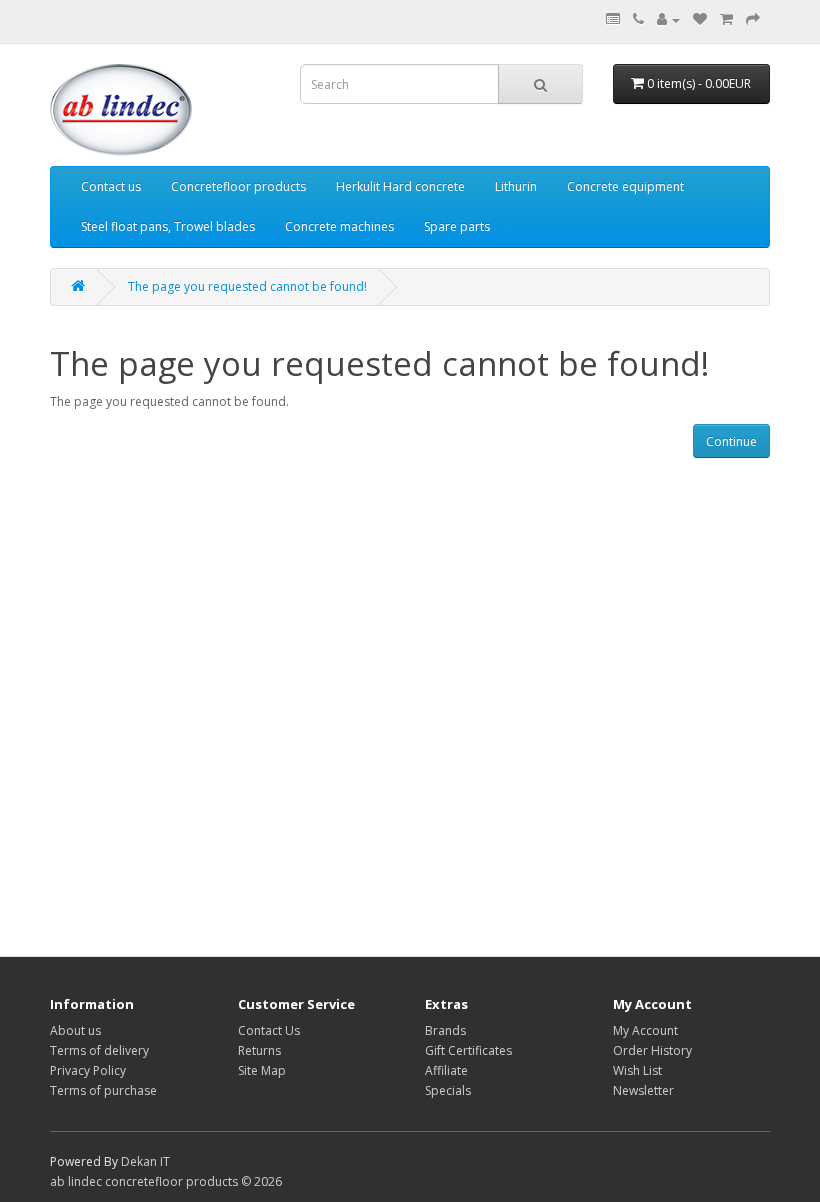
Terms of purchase (103, 1090)
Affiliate (446, 1070)
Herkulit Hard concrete (400, 186)
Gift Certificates (468, 1050)
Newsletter (643, 1090)
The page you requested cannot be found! (247, 286)
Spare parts (457, 226)
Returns (259, 1050)
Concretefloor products (238, 186)
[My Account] (668, 19)
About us (75, 1030)
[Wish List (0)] (700, 19)
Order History (652, 1050)
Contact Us (269, 1030)
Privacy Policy (88, 1070)
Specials (448, 1090)
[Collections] (613, 19)
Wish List (637, 1070)
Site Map (262, 1070)
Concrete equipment (625, 186)
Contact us (111, 186)
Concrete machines (339, 226)
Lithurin (516, 186)
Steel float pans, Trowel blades (168, 226)
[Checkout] (753, 19)
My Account (645, 1030)
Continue (731, 441)
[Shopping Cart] (726, 19)
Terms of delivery (99, 1050)
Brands (445, 1030)
